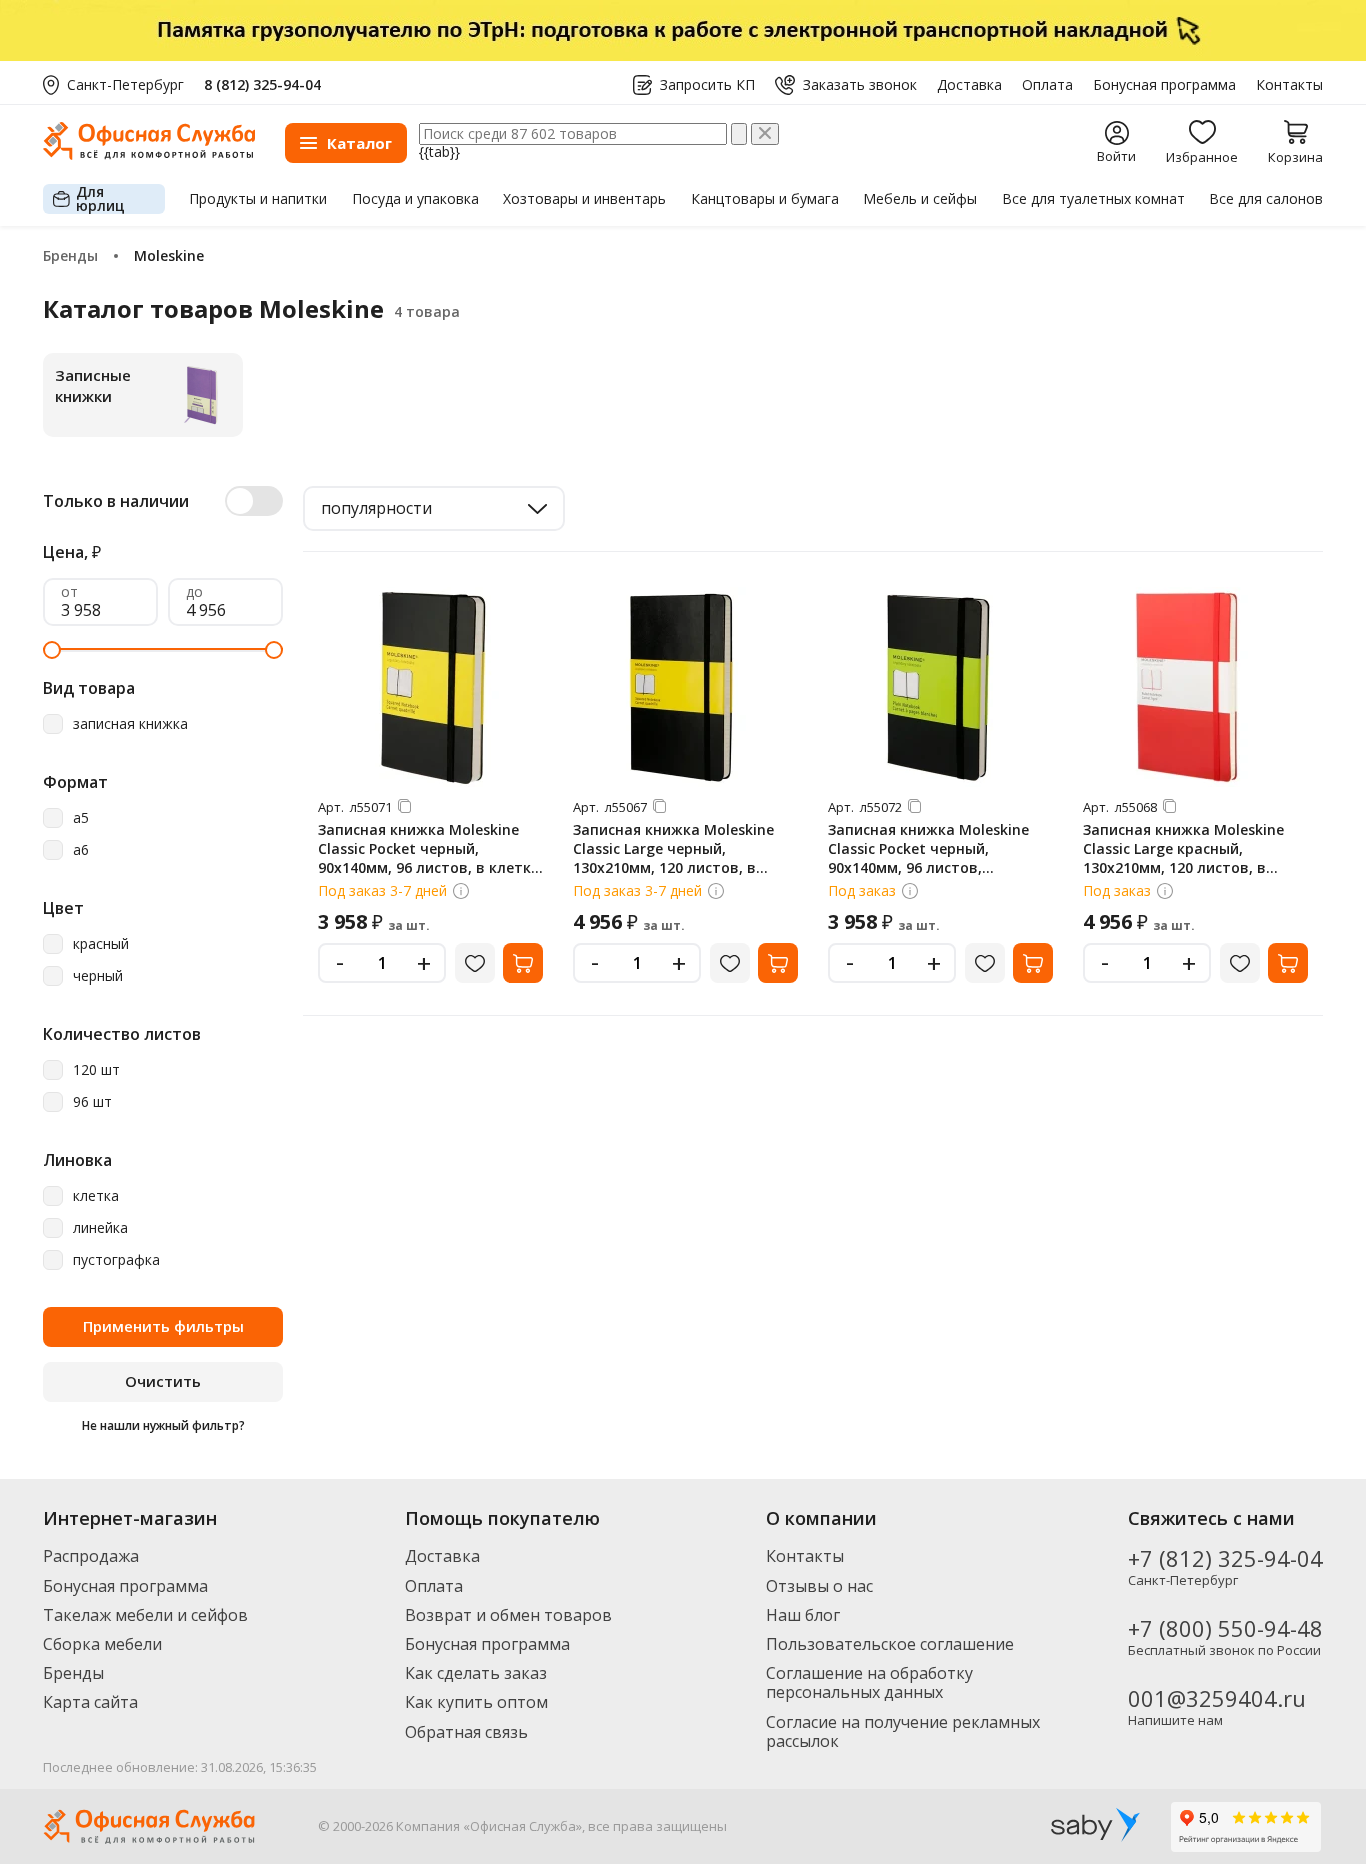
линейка (100, 1228)
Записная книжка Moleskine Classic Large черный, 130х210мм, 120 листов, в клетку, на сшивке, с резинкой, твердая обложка (685, 867)
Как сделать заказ (476, 1673)
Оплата (1047, 85)
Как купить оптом (476, 1702)
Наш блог (803, 1615)
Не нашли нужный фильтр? (163, 1425)
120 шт (96, 1070)
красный (101, 944)
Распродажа (91, 1556)
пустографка (116, 1260)
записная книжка (130, 724)
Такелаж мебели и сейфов (145, 1615)
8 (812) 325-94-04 (262, 84)
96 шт (92, 1102)
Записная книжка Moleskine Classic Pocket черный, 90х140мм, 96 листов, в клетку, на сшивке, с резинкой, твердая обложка (430, 867)
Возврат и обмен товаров (508, 1615)
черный (98, 976)
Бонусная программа (1164, 85)
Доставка (969, 85)
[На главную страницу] (149, 154)
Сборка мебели (102, 1644)
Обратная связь (466, 1732)
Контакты (1289, 85)
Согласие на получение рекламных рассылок (903, 1731)
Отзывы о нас (819, 1586)
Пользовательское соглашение (890, 1644)
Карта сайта (90, 1702)
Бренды (73, 1673)
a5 (81, 818)
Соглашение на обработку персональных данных (869, 1682)
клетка (96, 1196)
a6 (81, 850)
